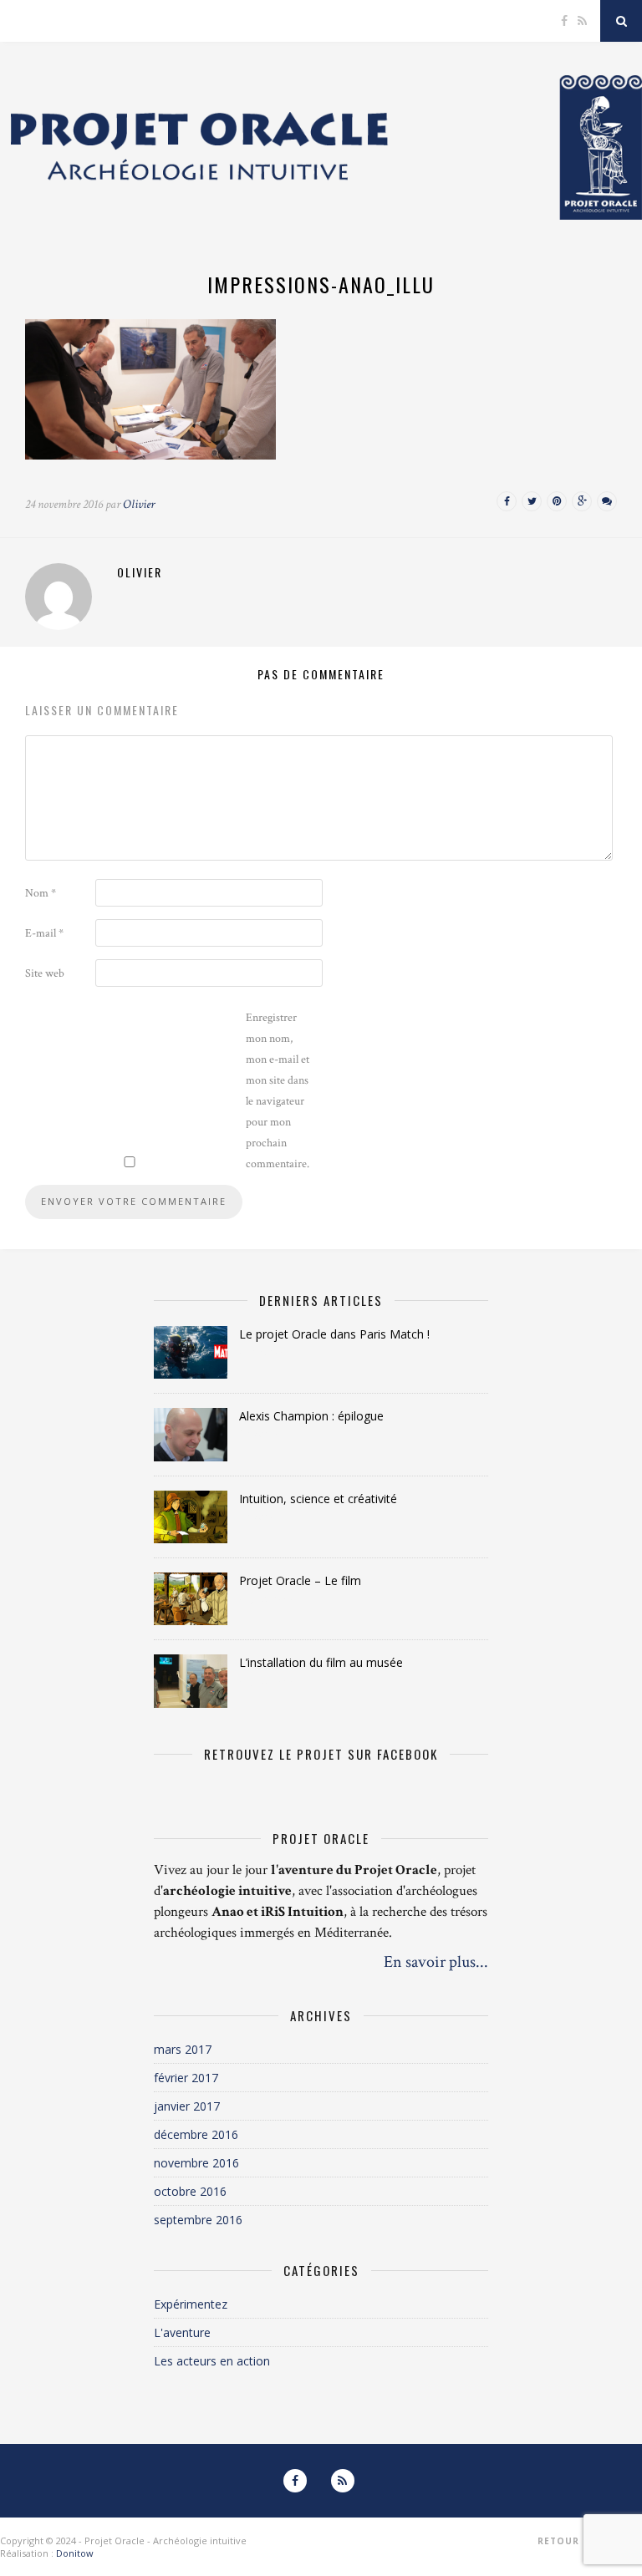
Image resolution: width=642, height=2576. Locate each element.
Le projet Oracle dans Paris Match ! (334, 1334)
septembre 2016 (198, 2220)
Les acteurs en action (212, 2361)
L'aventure (182, 2332)
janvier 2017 (187, 2106)
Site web (45, 973)
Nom (41, 893)
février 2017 (186, 2078)
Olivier (139, 504)
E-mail (44, 933)
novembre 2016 (196, 2163)
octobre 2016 (190, 2191)
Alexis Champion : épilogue (311, 1416)
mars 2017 (183, 2049)
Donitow (75, 2553)
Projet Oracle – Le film (300, 1580)
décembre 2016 (196, 2134)
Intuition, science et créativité (318, 1499)
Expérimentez (191, 2304)
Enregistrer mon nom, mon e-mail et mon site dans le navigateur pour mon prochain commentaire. (278, 1091)
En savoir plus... (436, 1962)
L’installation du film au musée (321, 1662)
